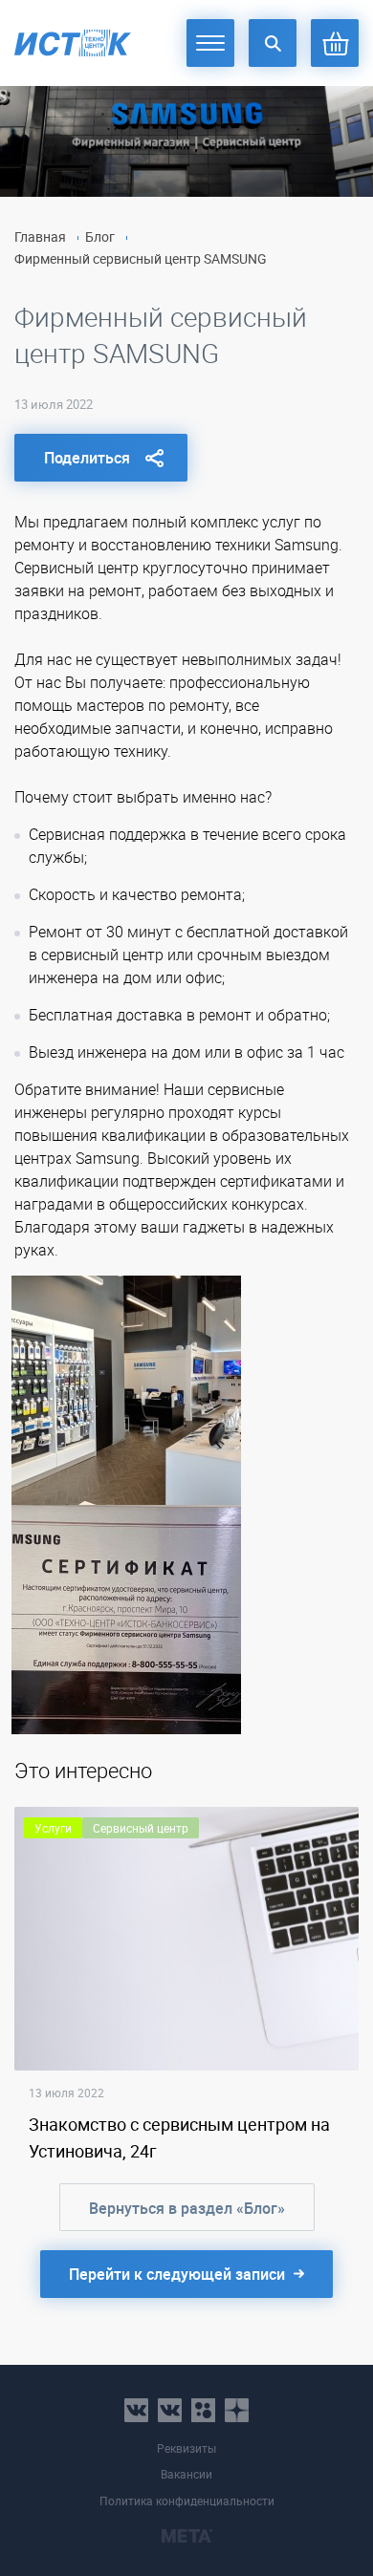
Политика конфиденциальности (187, 2501)
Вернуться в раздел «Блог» (187, 2208)
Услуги (53, 1828)
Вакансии (186, 2474)
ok (203, 2410)
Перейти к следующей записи (177, 2274)
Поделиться (87, 458)
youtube (237, 2410)
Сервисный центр (141, 1828)
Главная (40, 236)
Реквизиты (186, 2448)
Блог (100, 236)
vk (136, 2410)
